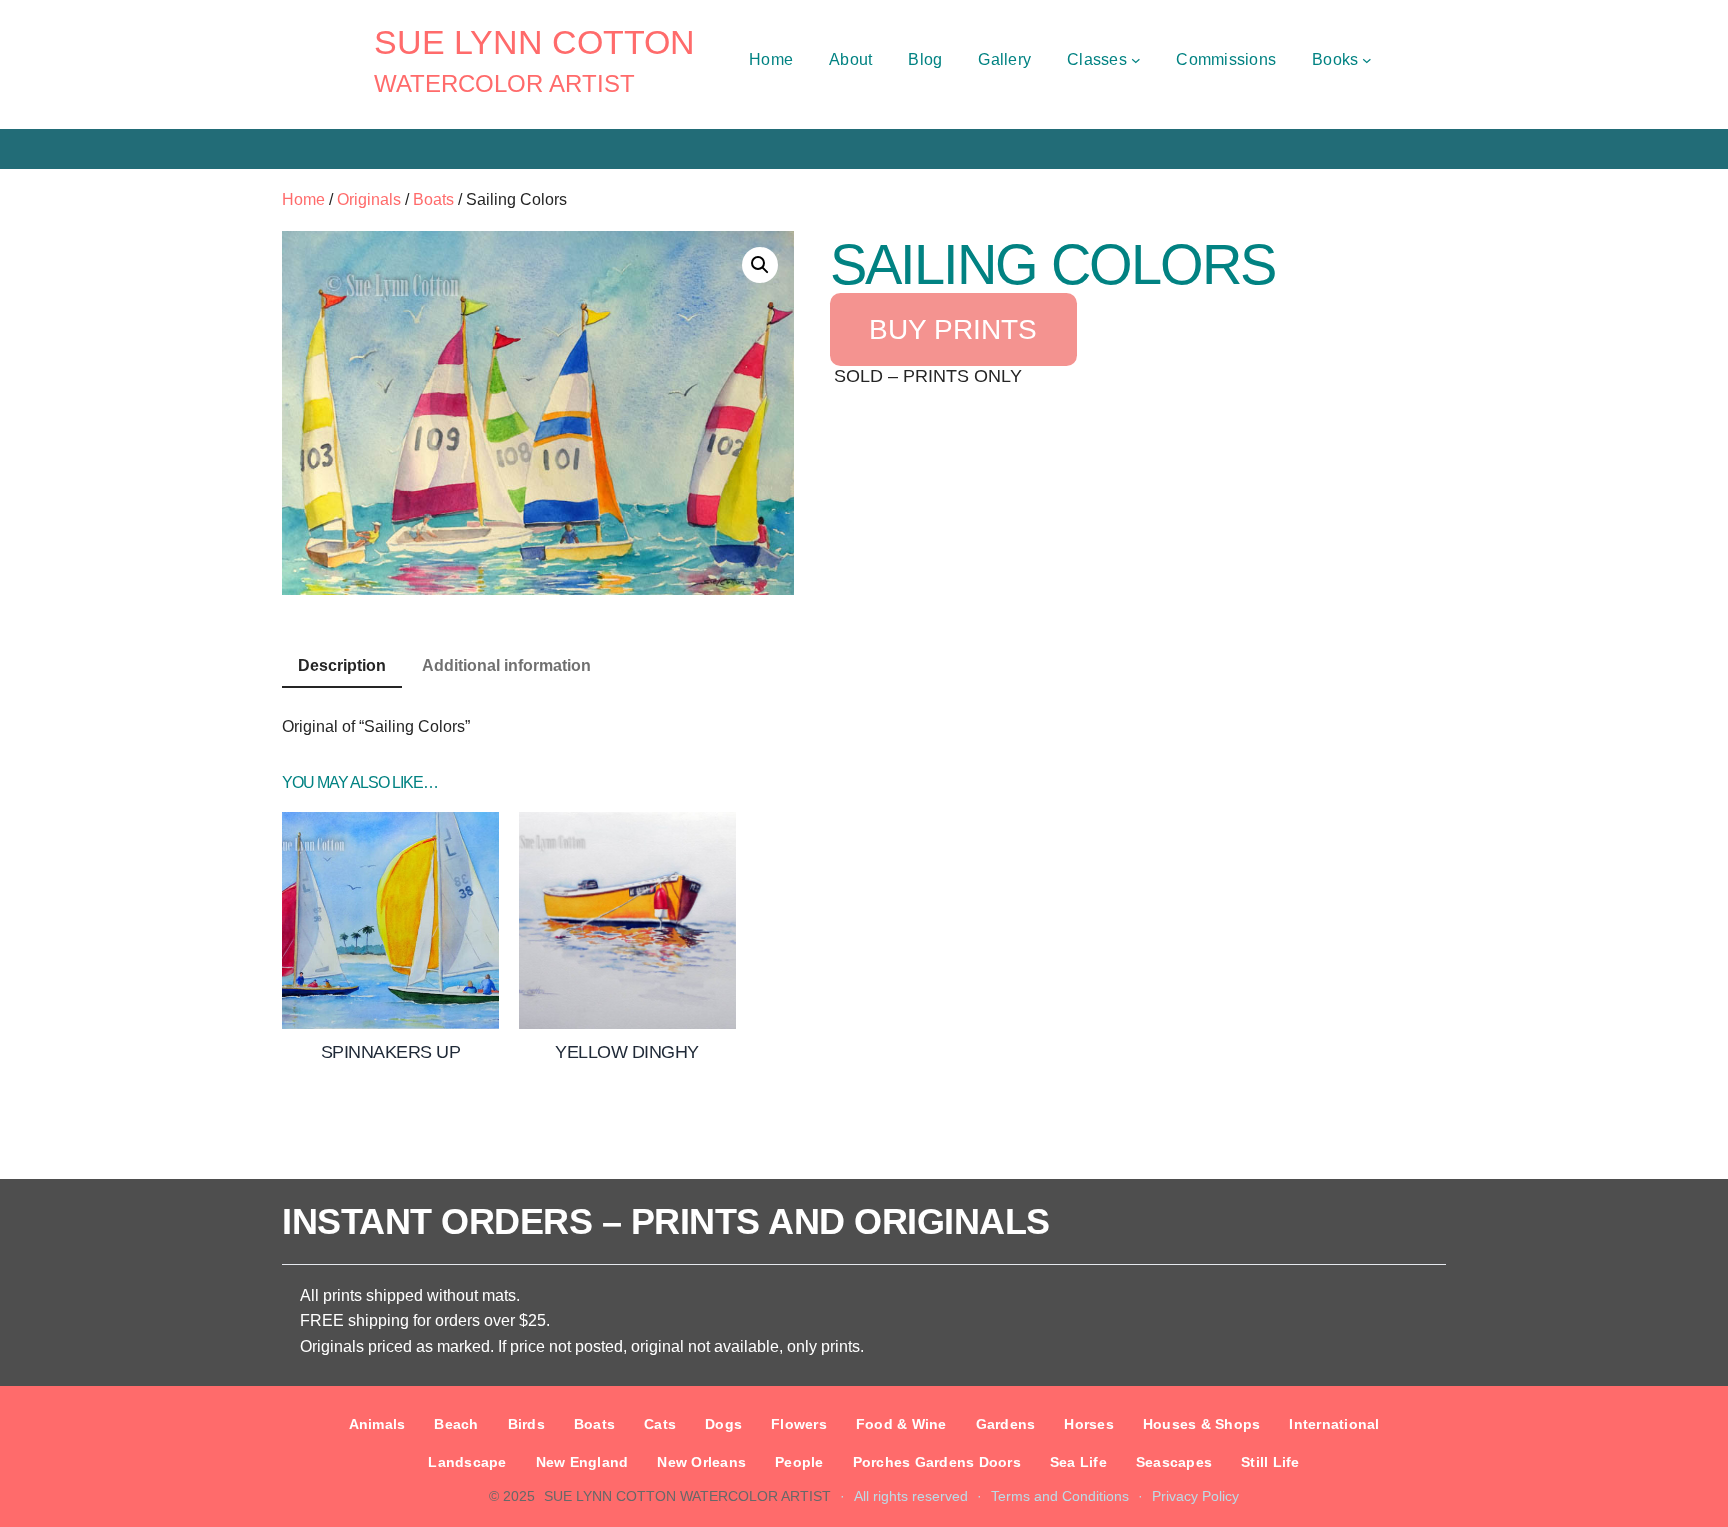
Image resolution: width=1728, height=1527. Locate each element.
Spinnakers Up (391, 1052)
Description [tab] (342, 665)
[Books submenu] (1367, 60)
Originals (369, 199)
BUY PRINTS (953, 329)
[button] (760, 265)
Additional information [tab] (506, 665)
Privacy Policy (1195, 1496)
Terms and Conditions (1060, 1496)
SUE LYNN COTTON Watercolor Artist (687, 1496)
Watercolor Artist (504, 83)
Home (303, 199)
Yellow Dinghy (627, 1052)
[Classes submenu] (1136, 60)
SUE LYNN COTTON (534, 42)
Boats (433, 199)
